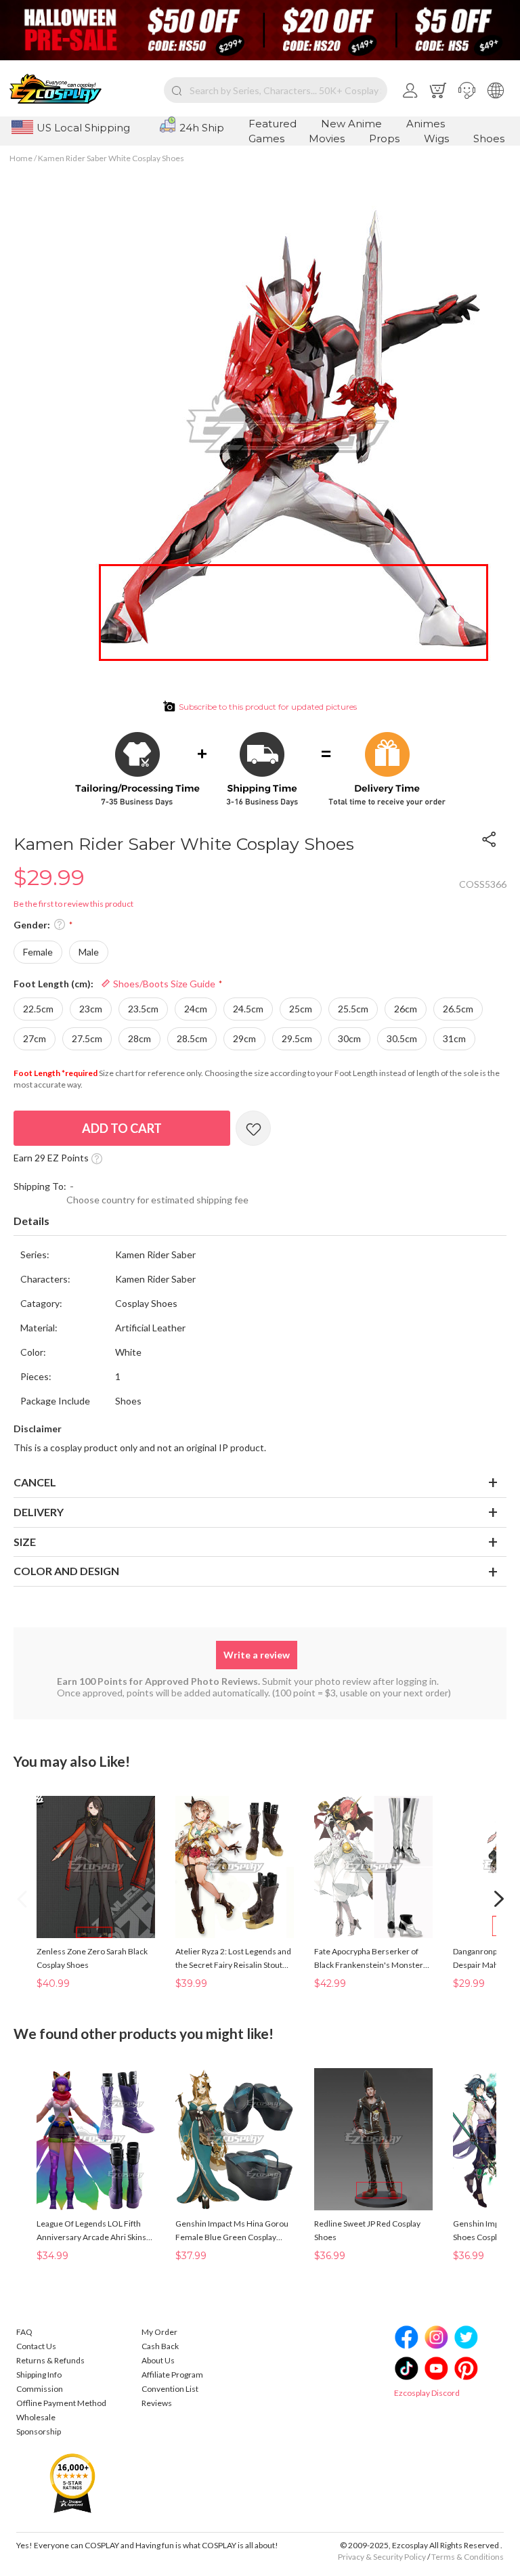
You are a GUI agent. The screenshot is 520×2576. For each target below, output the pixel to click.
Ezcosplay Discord (427, 2393)
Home (21, 158)
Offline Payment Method (61, 2403)
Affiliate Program (172, 2375)
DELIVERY (39, 1512)
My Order (159, 2332)
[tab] (260, 1222)
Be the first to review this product (73, 904)
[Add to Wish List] (253, 1128)
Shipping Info (39, 2375)
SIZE (25, 1542)
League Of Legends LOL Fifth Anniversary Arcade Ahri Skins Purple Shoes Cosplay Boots (91, 2231)
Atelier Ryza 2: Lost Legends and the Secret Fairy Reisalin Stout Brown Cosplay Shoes (233, 1959)
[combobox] (276, 90)
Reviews (157, 2403)
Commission (40, 2389)
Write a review (257, 1655)
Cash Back (160, 2346)
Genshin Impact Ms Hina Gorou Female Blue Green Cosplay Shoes (232, 2231)
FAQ (24, 2332)
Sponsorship (39, 2431)
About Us (158, 2360)
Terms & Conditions (468, 2557)
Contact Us (36, 2346)
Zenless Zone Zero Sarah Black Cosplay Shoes (92, 1958)
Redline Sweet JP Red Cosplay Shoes (367, 2230)
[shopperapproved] (72, 2483)
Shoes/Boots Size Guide (163, 984)
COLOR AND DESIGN (66, 1571)
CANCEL (35, 1482)
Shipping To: (40, 1186)
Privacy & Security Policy (382, 2557)
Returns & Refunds (50, 2360)
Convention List (170, 2389)
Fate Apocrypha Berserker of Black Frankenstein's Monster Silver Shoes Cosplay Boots (369, 1959)
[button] (467, 90)
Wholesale (36, 2417)
